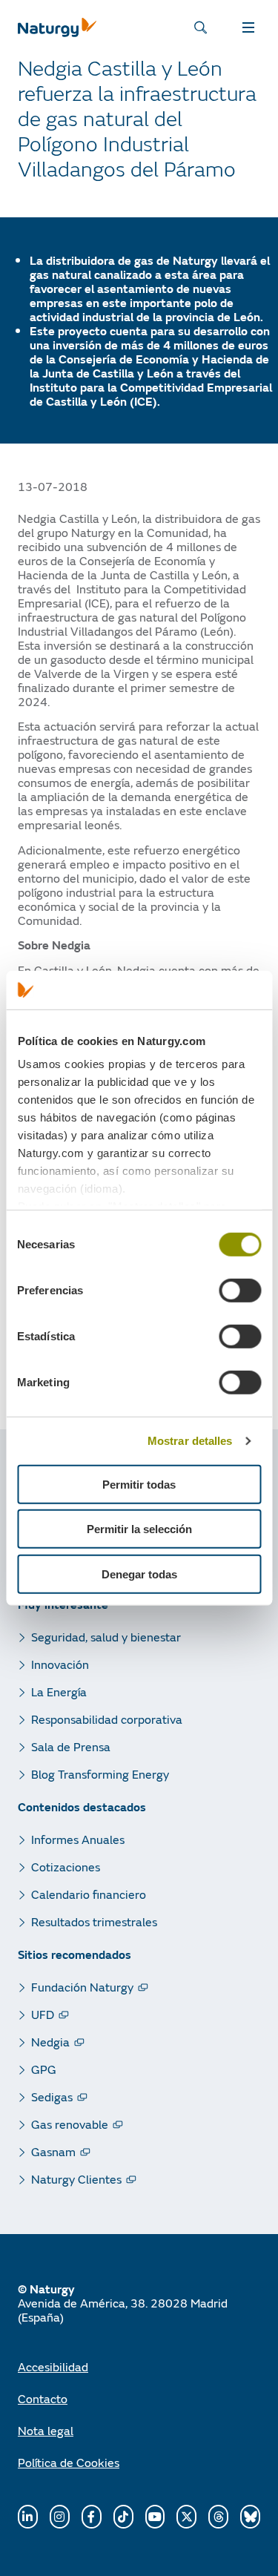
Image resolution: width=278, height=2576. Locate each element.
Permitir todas (139, 1485)
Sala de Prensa (71, 1746)
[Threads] (218, 2517)
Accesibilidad (53, 2366)
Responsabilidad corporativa (107, 1719)
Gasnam (53, 2151)
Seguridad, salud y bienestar (106, 1637)
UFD (43, 2014)
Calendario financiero (89, 1894)
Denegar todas (139, 1574)
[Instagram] (60, 2517)
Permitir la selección (139, 1529)
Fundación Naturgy (82, 1987)
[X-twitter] (186, 2517)
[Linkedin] (28, 2517)
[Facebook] (92, 2517)
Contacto (43, 2398)
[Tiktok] (123, 2517)
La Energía (59, 1691)
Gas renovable (70, 2124)
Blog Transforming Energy (100, 1774)
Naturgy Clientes (76, 2179)
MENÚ (251, 27)
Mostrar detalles (190, 1441)
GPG (44, 2069)
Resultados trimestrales (94, 1921)
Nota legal (46, 2430)
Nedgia (50, 2042)
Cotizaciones (66, 1867)
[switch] (240, 1291)
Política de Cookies (69, 2462)
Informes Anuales (78, 1839)
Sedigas (52, 2096)
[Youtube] (155, 2517)
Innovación (60, 1664)
